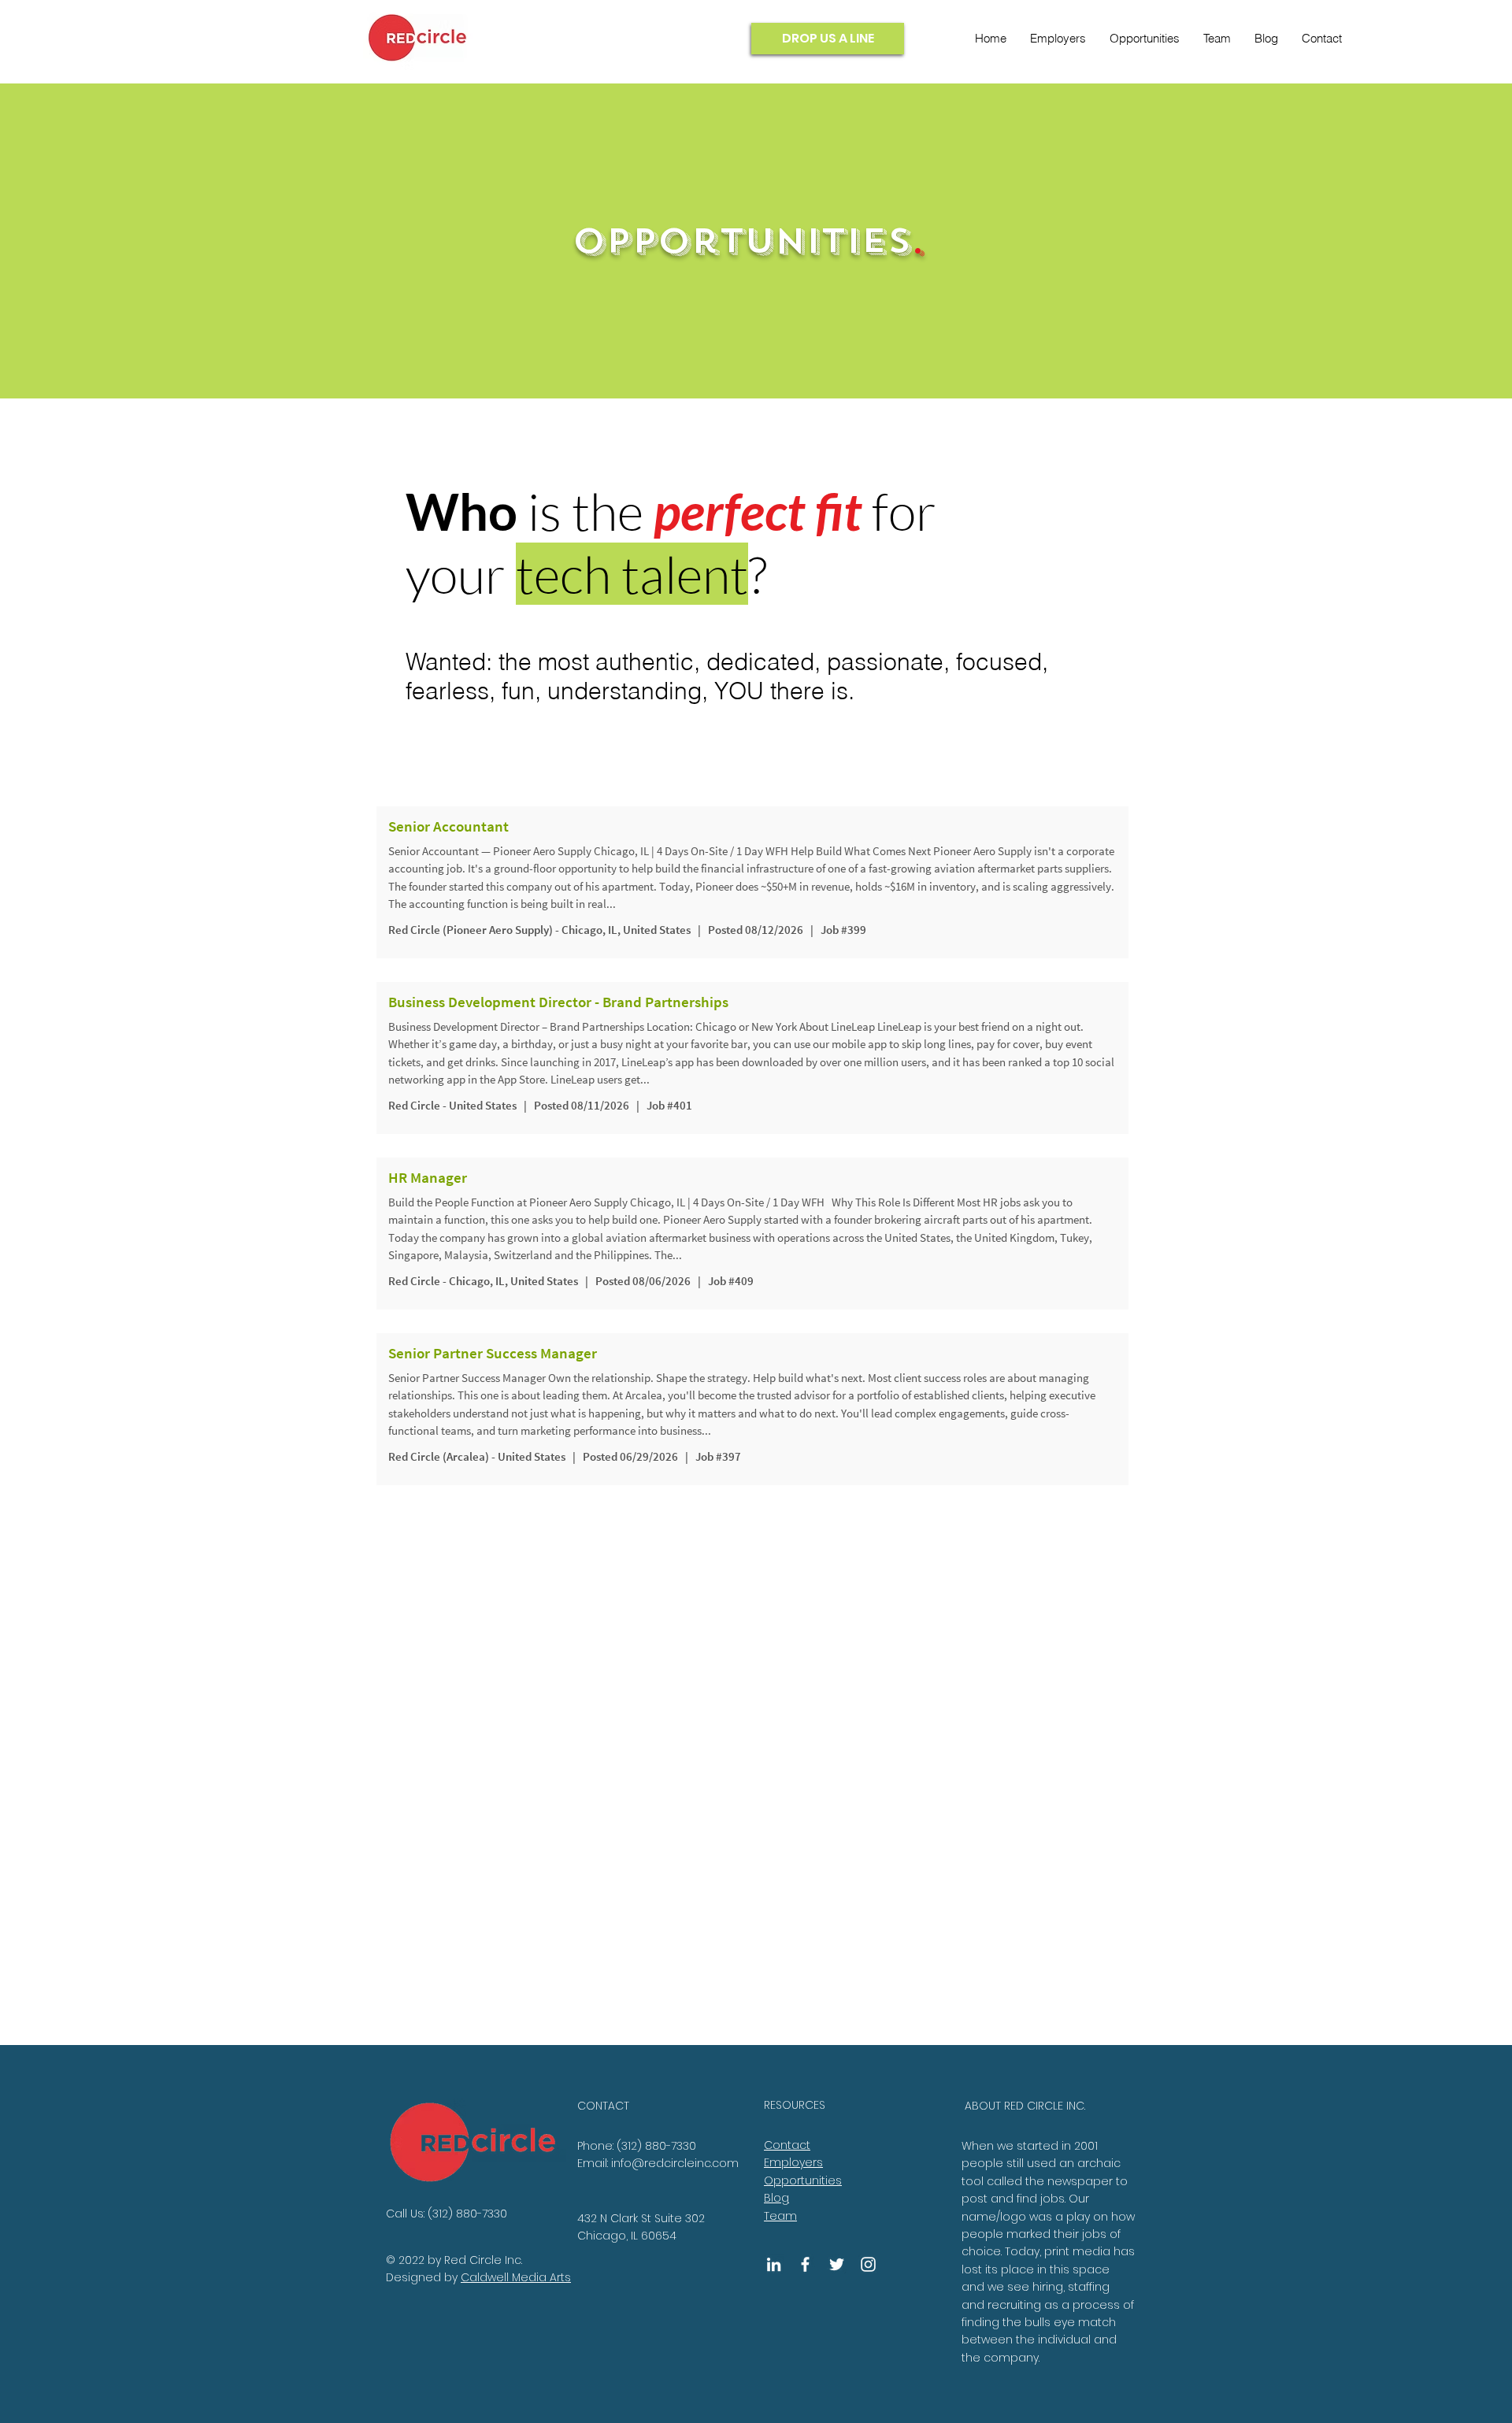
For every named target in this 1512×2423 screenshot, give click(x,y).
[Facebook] (805, 2264)
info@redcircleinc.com (675, 2163)
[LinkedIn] (774, 2264)
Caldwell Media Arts (516, 2277)
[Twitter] (837, 2264)
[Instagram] (868, 2264)
